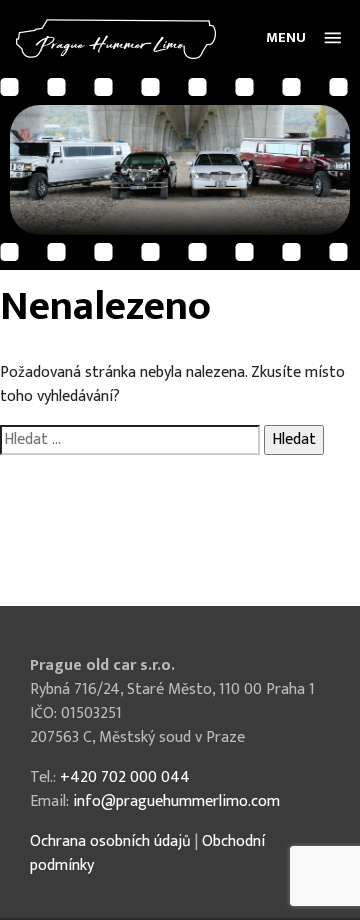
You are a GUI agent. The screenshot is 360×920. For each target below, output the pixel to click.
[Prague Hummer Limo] (116, 38)
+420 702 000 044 (125, 777)
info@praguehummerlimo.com (176, 801)
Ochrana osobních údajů (110, 841)
